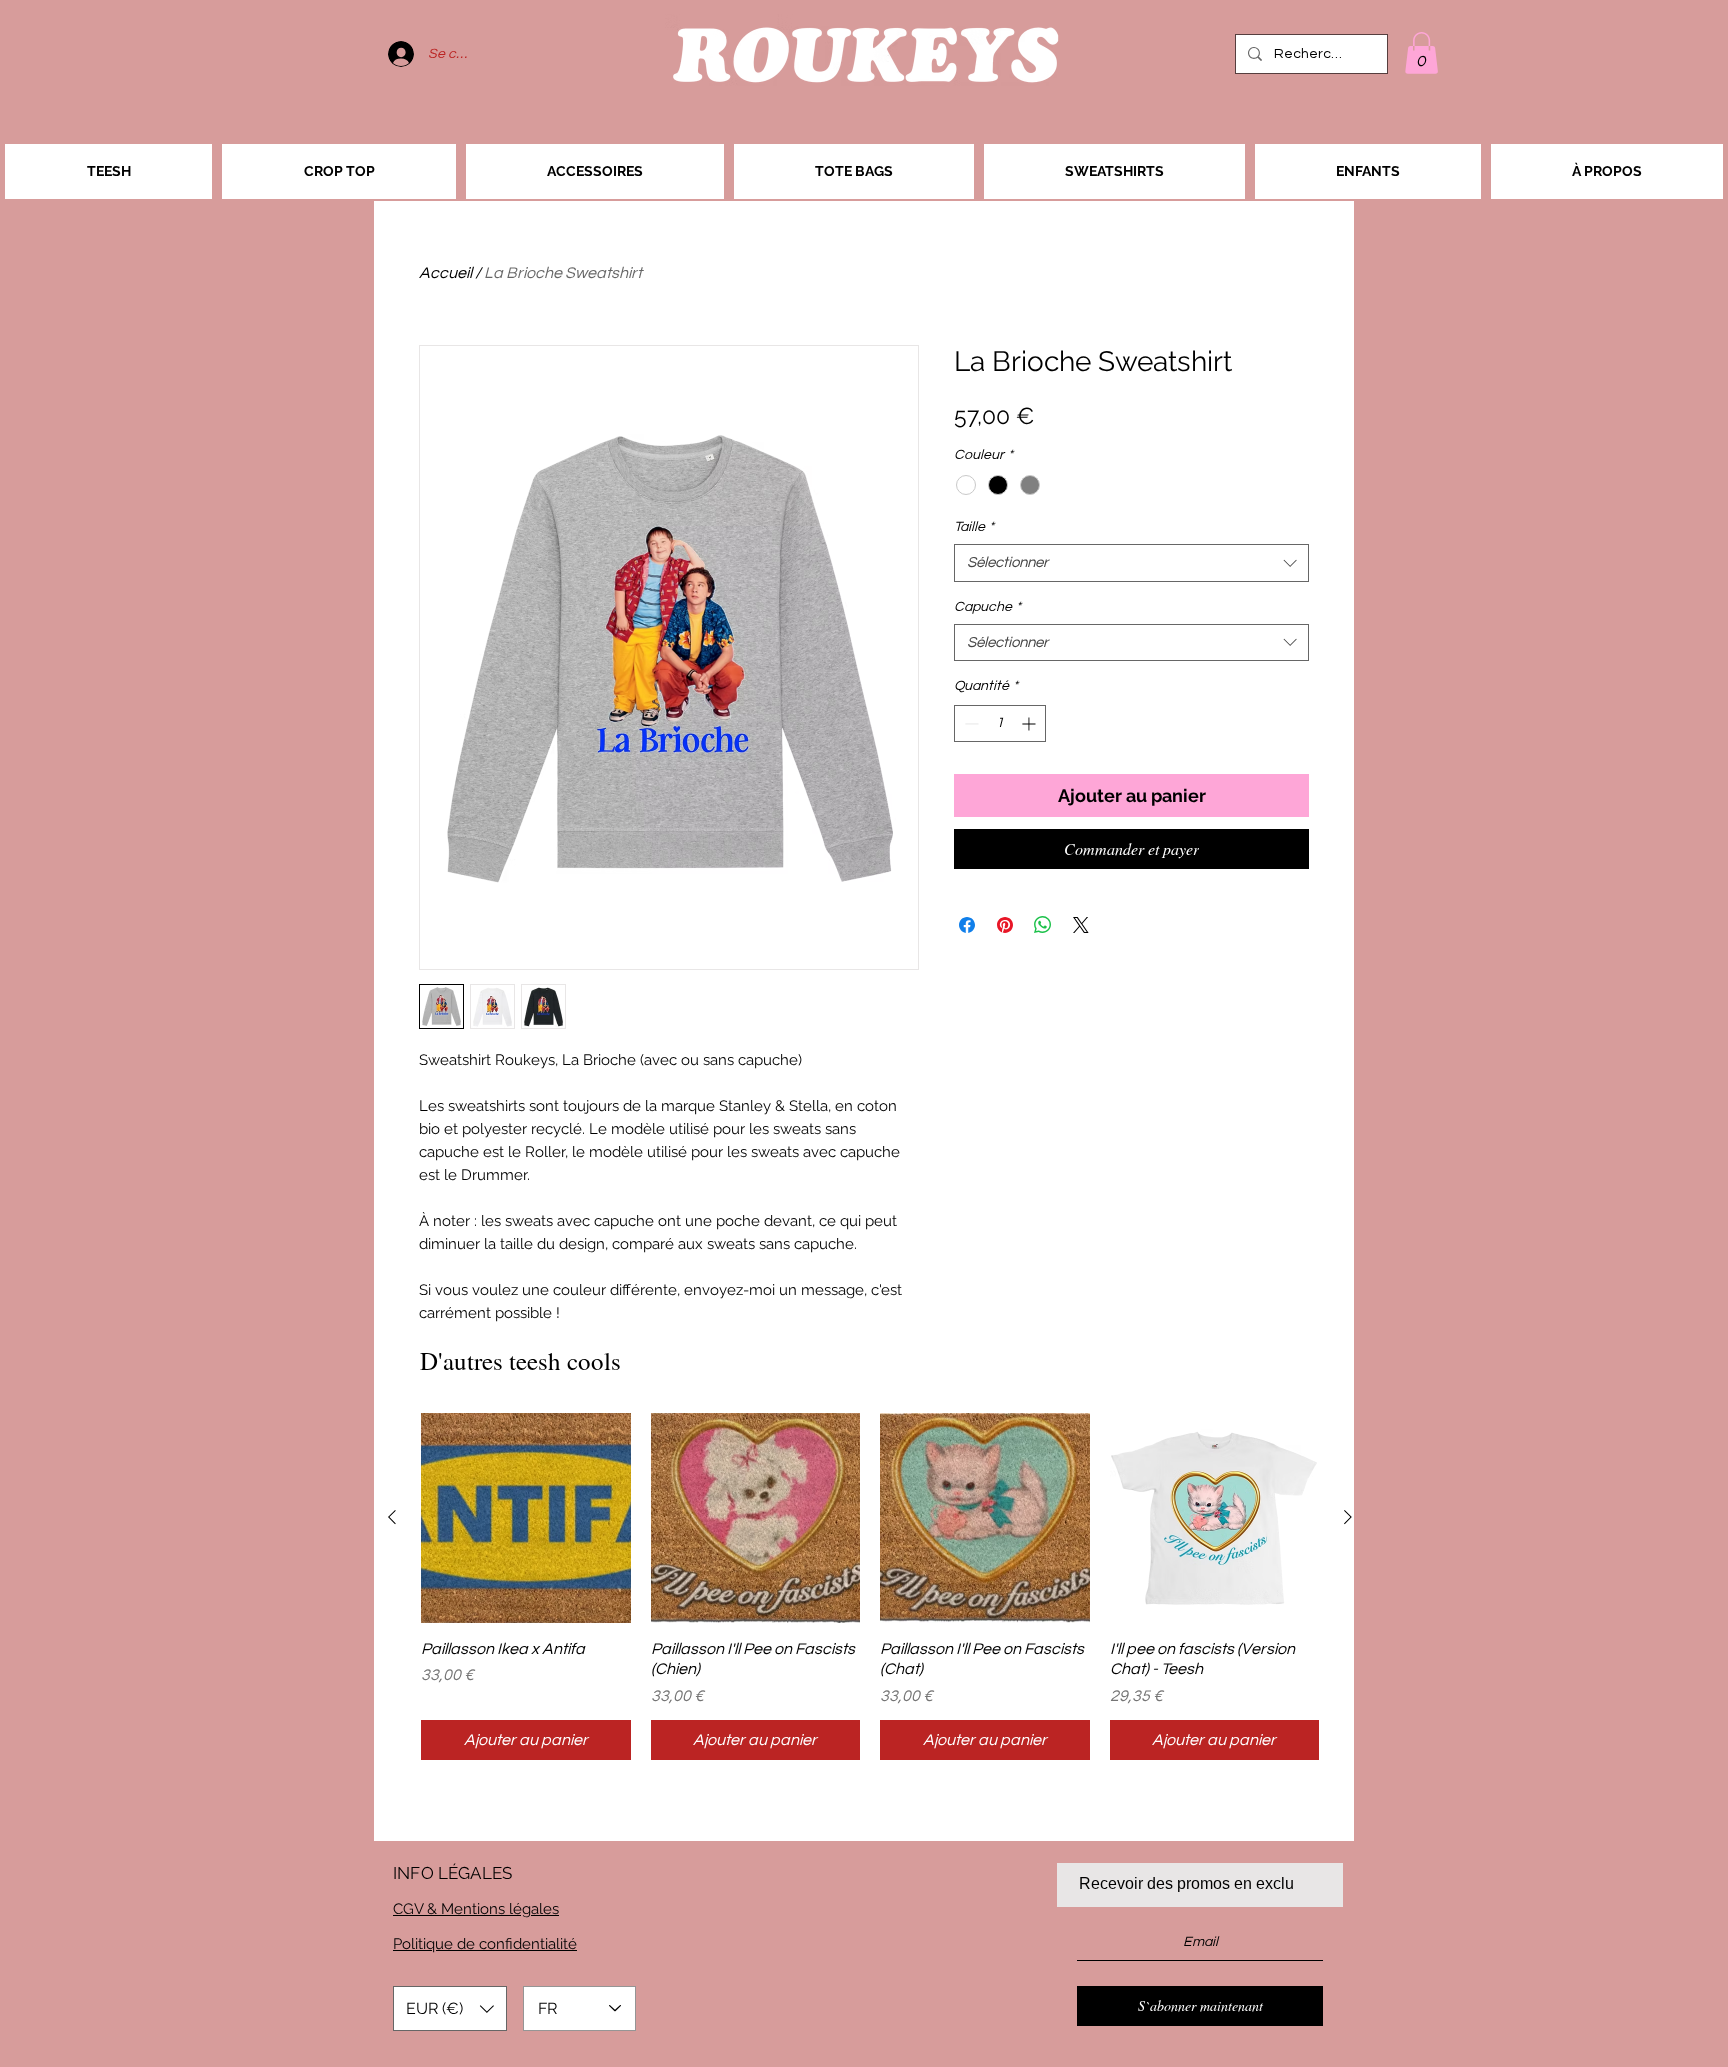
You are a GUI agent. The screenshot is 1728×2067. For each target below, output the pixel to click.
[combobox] (1131, 563)
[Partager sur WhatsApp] (1043, 925)
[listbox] (450, 2008)
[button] (1421, 53)
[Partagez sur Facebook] (967, 925)
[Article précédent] (392, 1517)
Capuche (987, 607)
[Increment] (1030, 723)
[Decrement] (969, 723)
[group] (870, 1586)
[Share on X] (1081, 925)
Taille (974, 527)
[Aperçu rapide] (526, 1518)
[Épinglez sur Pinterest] (1005, 925)
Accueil (445, 273)
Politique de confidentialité (485, 1944)
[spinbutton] (1000, 723)
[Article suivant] (1348, 1517)
